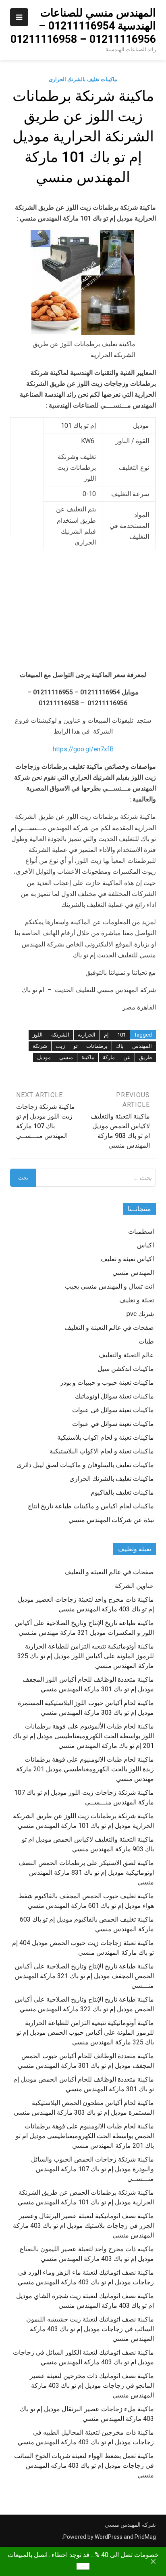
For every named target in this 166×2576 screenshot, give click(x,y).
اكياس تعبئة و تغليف (127, 1259)
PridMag (145, 2537)
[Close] (153, 2561)
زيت (60, 1046)
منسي (66, 1057)
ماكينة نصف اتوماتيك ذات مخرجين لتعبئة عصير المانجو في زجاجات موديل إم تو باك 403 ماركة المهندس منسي (92, 2386)
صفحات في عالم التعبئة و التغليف (109, 1328)
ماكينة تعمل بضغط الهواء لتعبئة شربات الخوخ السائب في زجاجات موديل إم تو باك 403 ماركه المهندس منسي (84, 2466)
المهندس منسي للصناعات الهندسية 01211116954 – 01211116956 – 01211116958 (83, 26)
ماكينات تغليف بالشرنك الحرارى (83, 79)
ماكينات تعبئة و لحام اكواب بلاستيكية (106, 1437)
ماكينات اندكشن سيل (126, 1369)
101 (121, 1035)
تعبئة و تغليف (137, 1300)
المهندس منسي (133, 1273)
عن (127, 1057)
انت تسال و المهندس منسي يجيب (109, 1286)
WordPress (109, 2537)
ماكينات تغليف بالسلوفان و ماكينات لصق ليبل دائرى (85, 1465)
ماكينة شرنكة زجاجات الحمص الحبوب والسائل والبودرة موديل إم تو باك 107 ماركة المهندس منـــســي (92, 2169)
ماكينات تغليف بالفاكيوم (122, 1492)
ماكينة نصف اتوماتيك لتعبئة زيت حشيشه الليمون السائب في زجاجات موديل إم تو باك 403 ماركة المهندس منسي (90, 2329)
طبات (146, 1341)
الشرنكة (60, 1035)
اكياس (145, 1245)
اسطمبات (141, 1231)
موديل (44, 1057)
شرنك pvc (140, 1314)
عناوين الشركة (134, 1586)
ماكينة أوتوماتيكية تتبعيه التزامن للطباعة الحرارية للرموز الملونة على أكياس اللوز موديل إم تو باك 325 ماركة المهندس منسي (86, 1656)
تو (76, 1046)
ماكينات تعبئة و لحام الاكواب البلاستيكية (102, 1451)
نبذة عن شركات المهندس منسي (111, 1520)
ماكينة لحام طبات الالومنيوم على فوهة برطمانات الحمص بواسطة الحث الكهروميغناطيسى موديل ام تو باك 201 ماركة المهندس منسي (85, 2136)
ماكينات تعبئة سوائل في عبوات (113, 1424)
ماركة (109, 1057)
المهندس (142, 1046)
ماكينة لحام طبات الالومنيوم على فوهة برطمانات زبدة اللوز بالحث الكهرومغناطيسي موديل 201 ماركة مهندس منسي (85, 1769)
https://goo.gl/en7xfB (83, 749)
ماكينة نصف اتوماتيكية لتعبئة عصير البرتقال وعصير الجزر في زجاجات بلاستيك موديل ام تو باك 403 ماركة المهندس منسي (83, 2226)
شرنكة (40, 1046)
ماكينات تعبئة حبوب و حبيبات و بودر (107, 1383)
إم (106, 1035)
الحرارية (87, 1035)
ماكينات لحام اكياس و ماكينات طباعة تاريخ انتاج (91, 1506)
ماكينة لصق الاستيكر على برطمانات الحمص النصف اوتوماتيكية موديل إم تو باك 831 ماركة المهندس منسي (86, 1873)
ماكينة (88, 1057)
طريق (145, 1057)
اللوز (38, 1035)
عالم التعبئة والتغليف (126, 1355)
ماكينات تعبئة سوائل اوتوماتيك (114, 1396)
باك (120, 1046)
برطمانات (97, 1046)
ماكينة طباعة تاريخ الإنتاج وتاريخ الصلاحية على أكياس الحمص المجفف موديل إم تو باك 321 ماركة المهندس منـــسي (84, 1976)
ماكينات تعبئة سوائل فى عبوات (113, 1410)
